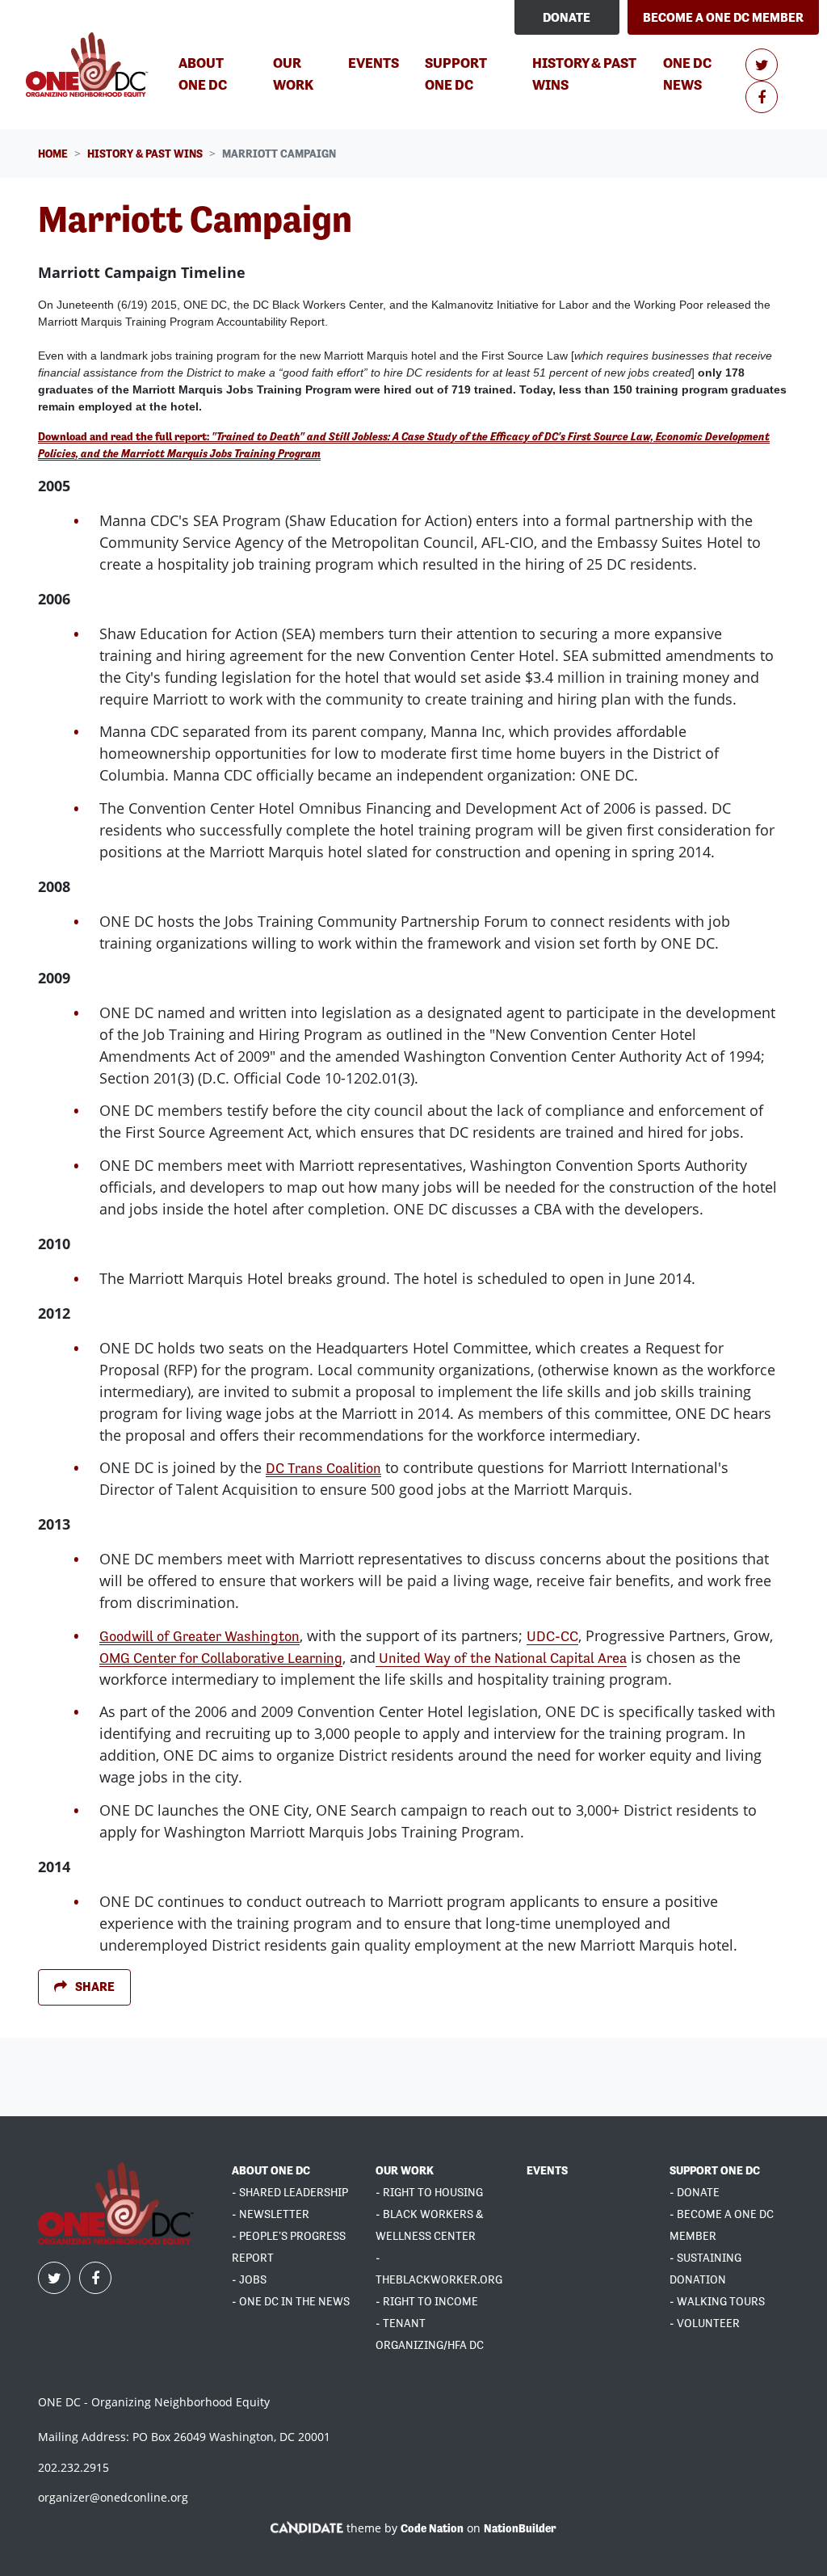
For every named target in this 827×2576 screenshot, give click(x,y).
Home (53, 154)
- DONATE (695, 2192)
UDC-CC (552, 1636)
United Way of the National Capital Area (501, 1658)
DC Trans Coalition (323, 1468)
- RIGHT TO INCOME (427, 2301)
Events (374, 63)
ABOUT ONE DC (271, 2170)
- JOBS (249, 2279)
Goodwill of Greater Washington (199, 1636)
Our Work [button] (293, 74)
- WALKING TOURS (717, 2301)
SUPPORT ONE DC (715, 2170)
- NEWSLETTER (271, 2214)
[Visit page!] (762, 65)
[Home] (89, 65)
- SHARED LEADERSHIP (290, 2192)
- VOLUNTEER (705, 2323)
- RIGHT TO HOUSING (429, 2192)
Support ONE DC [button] (456, 74)
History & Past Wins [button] (585, 74)
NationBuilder (520, 2528)
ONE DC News (687, 74)
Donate (567, 17)
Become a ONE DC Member (723, 17)
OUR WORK (405, 2170)
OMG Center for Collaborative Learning (221, 1658)
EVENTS (547, 2170)
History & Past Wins (145, 154)
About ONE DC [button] (203, 74)
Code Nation (432, 2528)
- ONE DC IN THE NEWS (291, 2301)
